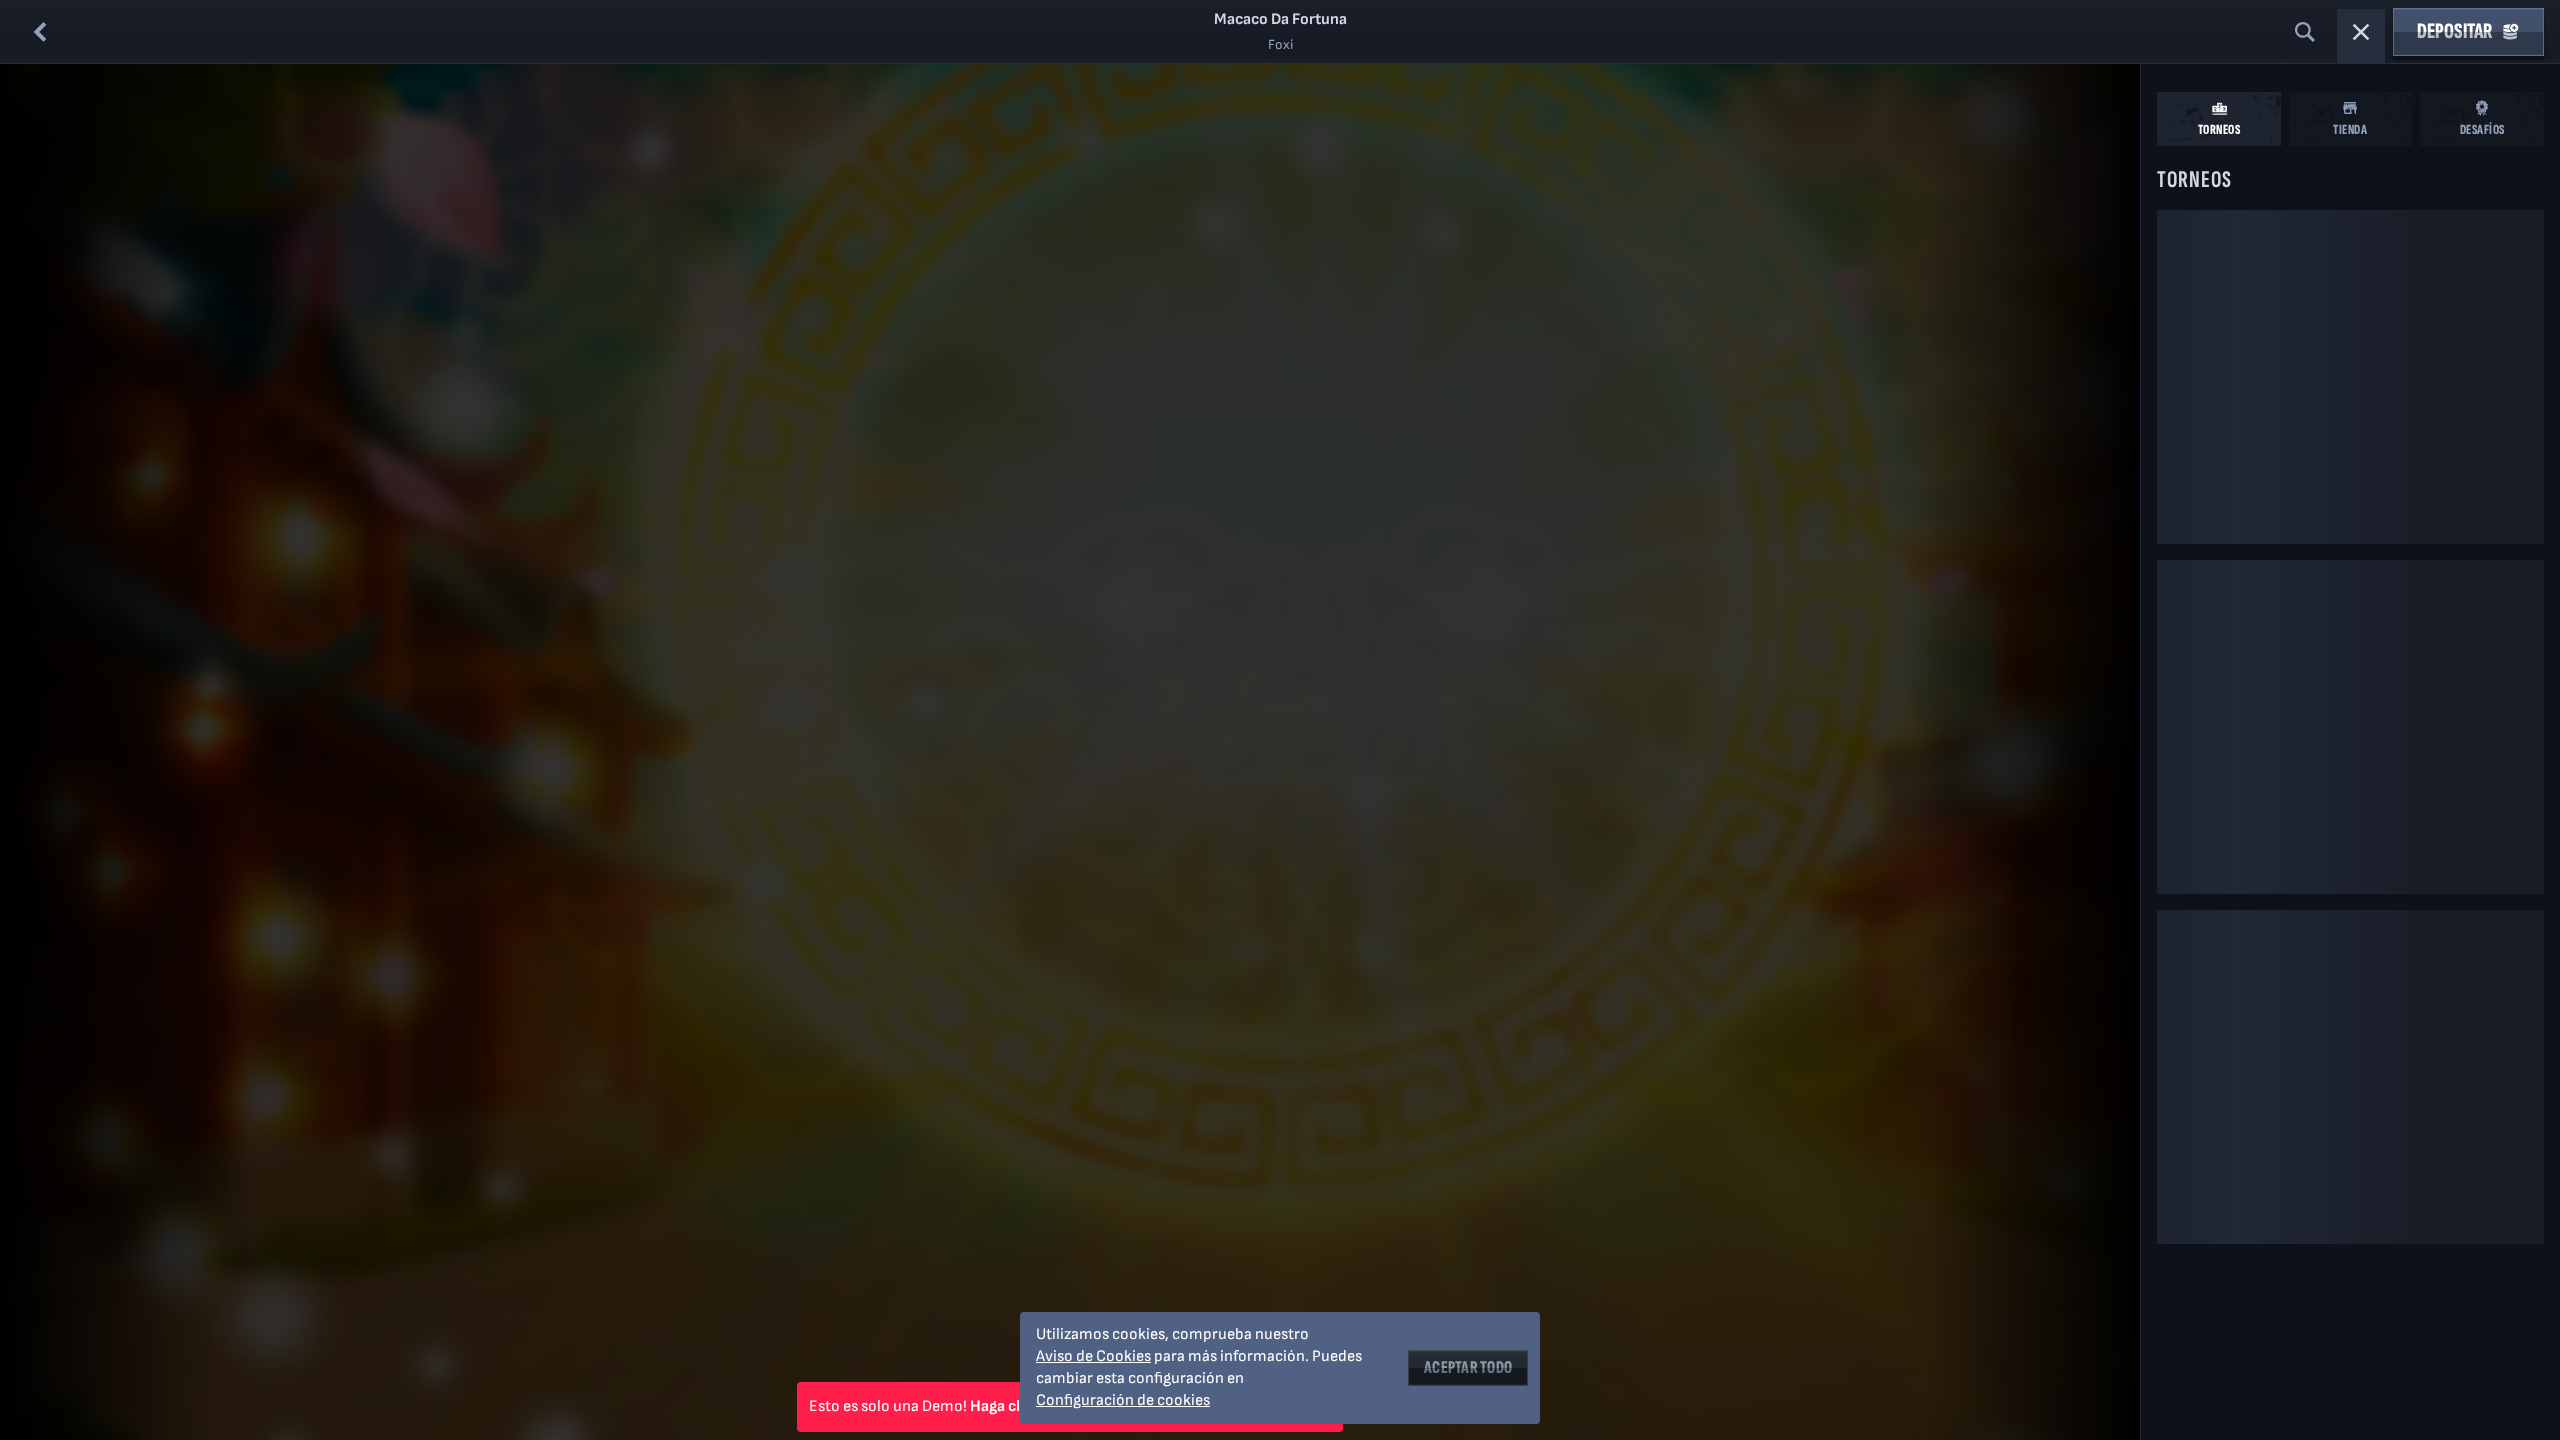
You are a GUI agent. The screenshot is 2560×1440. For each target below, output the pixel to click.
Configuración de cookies (1123, 1401)
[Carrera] (2361, 32)
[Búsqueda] (2305, 32)
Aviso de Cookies (1093, 1356)
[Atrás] (40, 32)
